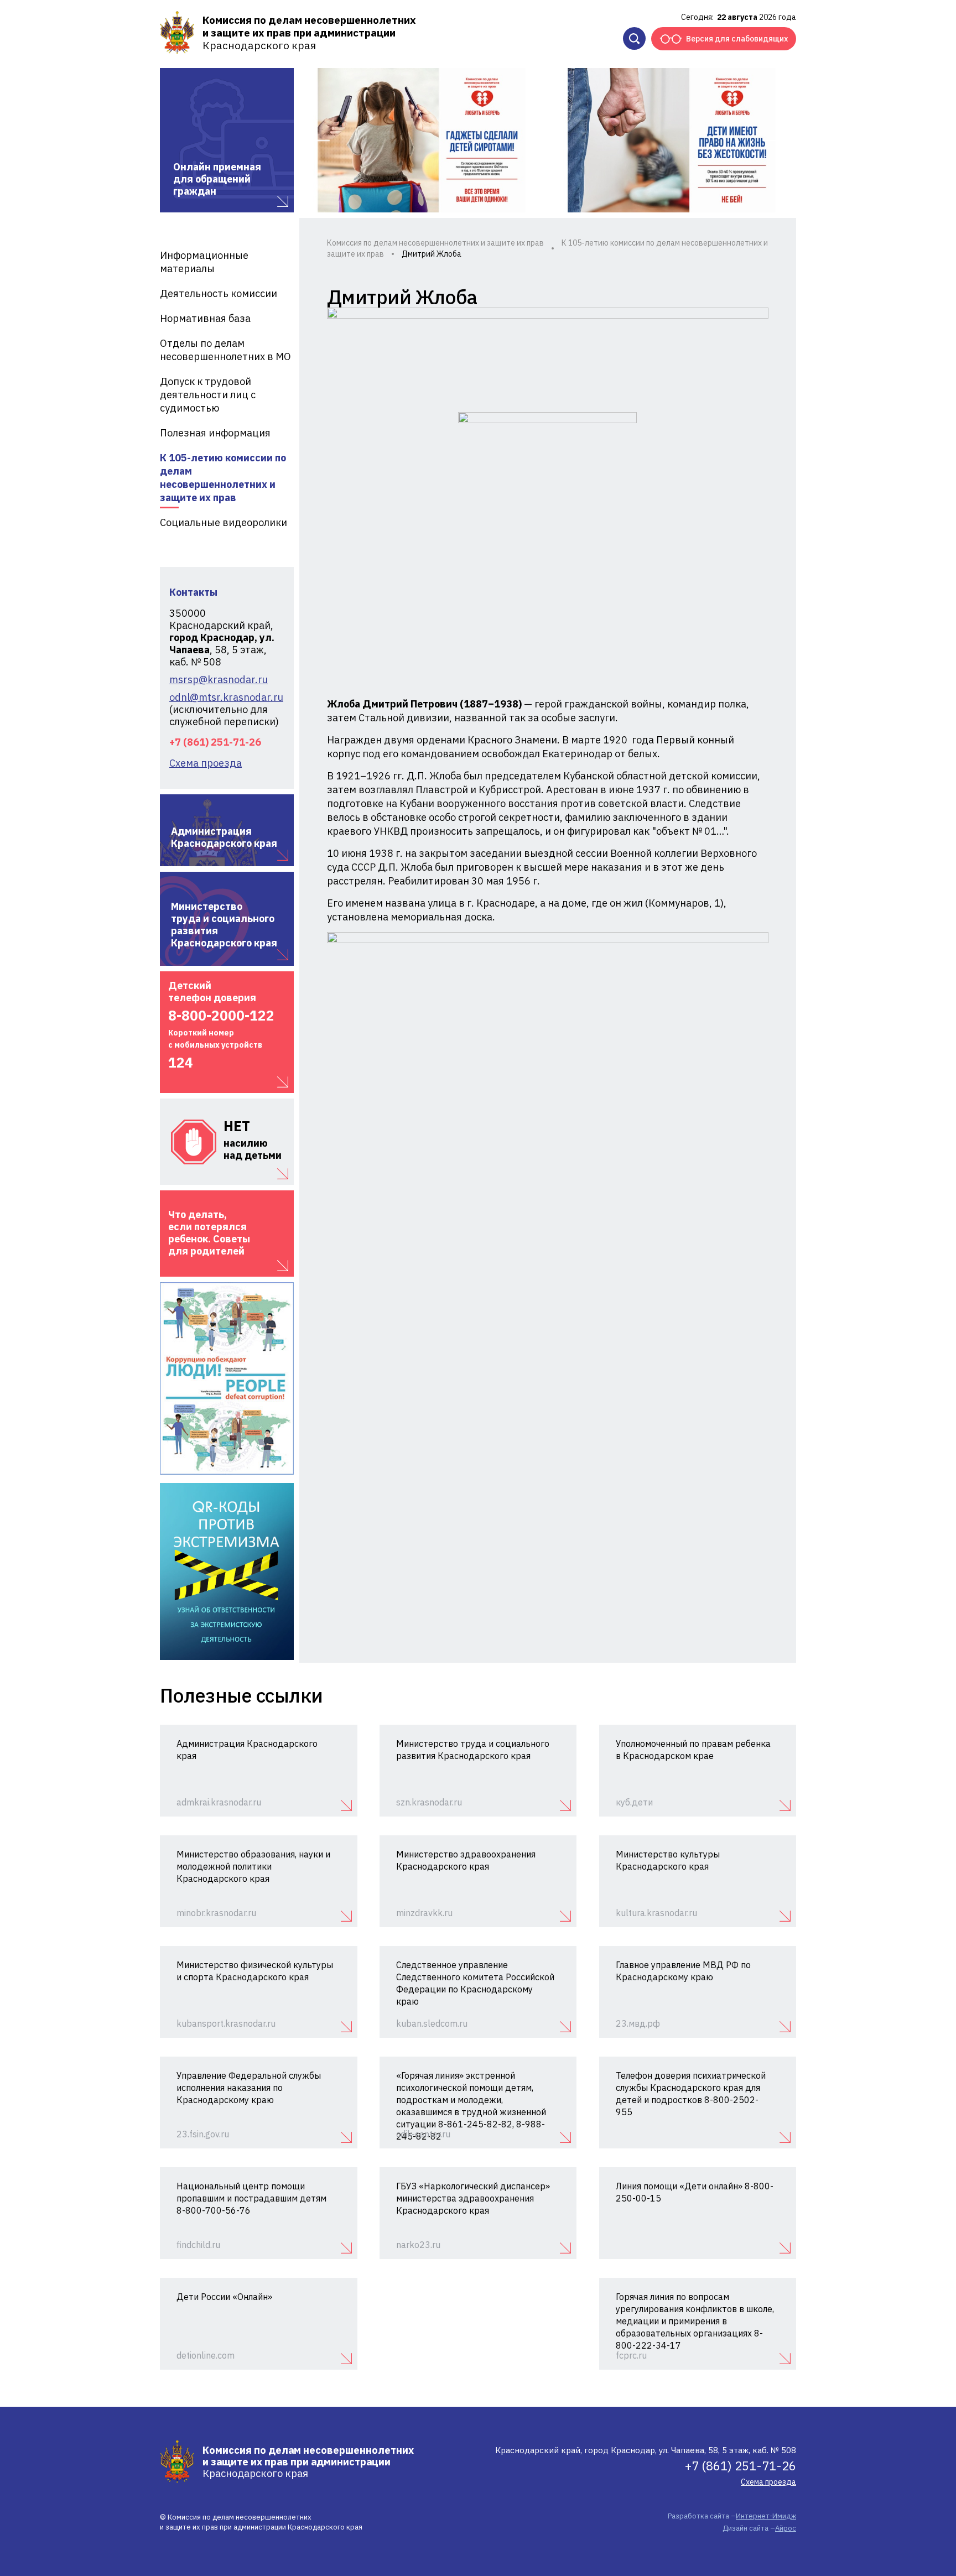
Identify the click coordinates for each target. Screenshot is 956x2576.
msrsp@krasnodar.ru (219, 680)
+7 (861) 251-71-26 (215, 742)
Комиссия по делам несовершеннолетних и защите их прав (435, 243)
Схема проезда (206, 763)
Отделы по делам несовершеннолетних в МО (225, 350)
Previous (319, 140)
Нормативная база (205, 318)
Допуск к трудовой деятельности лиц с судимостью (208, 395)
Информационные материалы (204, 262)
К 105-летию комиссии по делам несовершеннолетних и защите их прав (223, 478)
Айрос (786, 2528)
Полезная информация (215, 433)
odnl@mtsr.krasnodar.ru (226, 698)
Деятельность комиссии (219, 293)
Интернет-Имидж (766, 2516)
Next (774, 140)
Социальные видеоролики (224, 522)
